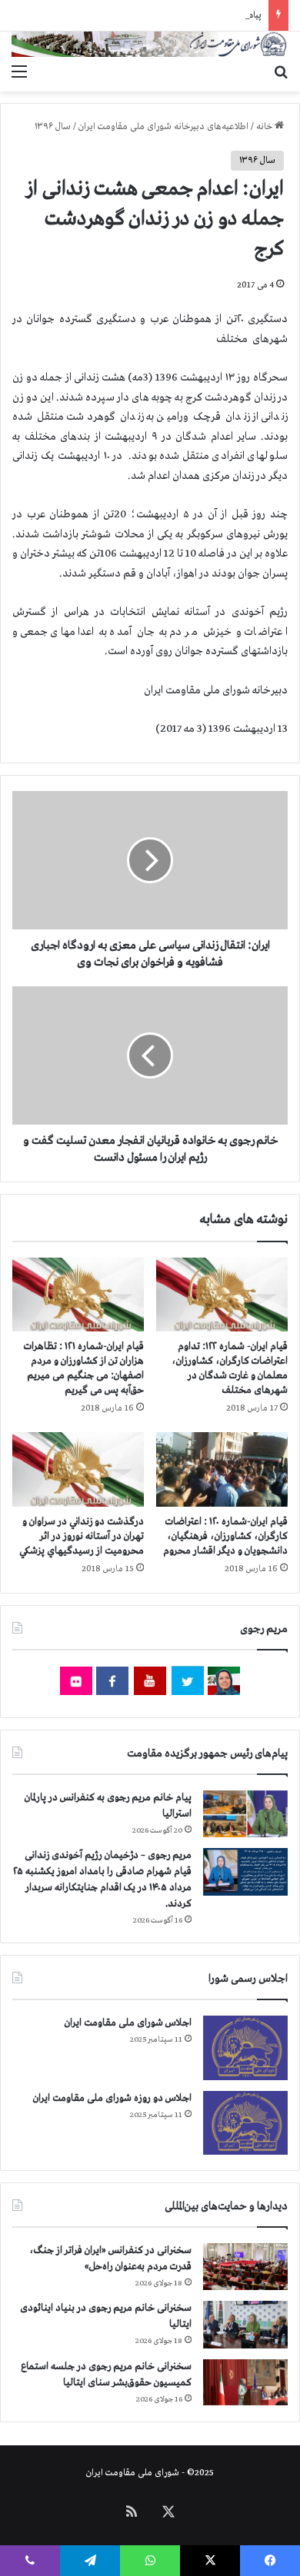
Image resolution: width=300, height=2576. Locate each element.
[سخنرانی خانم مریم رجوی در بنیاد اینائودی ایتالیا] (245, 2325)
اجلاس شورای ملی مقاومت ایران (128, 2023)
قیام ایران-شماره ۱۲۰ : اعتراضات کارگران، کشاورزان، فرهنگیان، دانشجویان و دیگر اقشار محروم (225, 1536)
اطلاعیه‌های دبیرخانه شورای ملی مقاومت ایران (163, 127)
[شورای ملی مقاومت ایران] (150, 44)
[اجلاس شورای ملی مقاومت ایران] (245, 2048)
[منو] (19, 72)
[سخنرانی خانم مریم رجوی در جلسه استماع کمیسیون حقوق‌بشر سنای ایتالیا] (245, 2382)
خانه (265, 127)
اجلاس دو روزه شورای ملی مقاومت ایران (112, 2098)
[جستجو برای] (281, 72)
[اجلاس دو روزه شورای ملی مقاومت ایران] (245, 2123)
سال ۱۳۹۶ (53, 127)
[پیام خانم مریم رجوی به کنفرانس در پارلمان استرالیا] (245, 1814)
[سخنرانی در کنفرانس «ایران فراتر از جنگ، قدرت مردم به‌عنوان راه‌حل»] (245, 2267)
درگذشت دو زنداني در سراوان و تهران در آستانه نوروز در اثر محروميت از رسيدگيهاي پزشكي (82, 1536)
